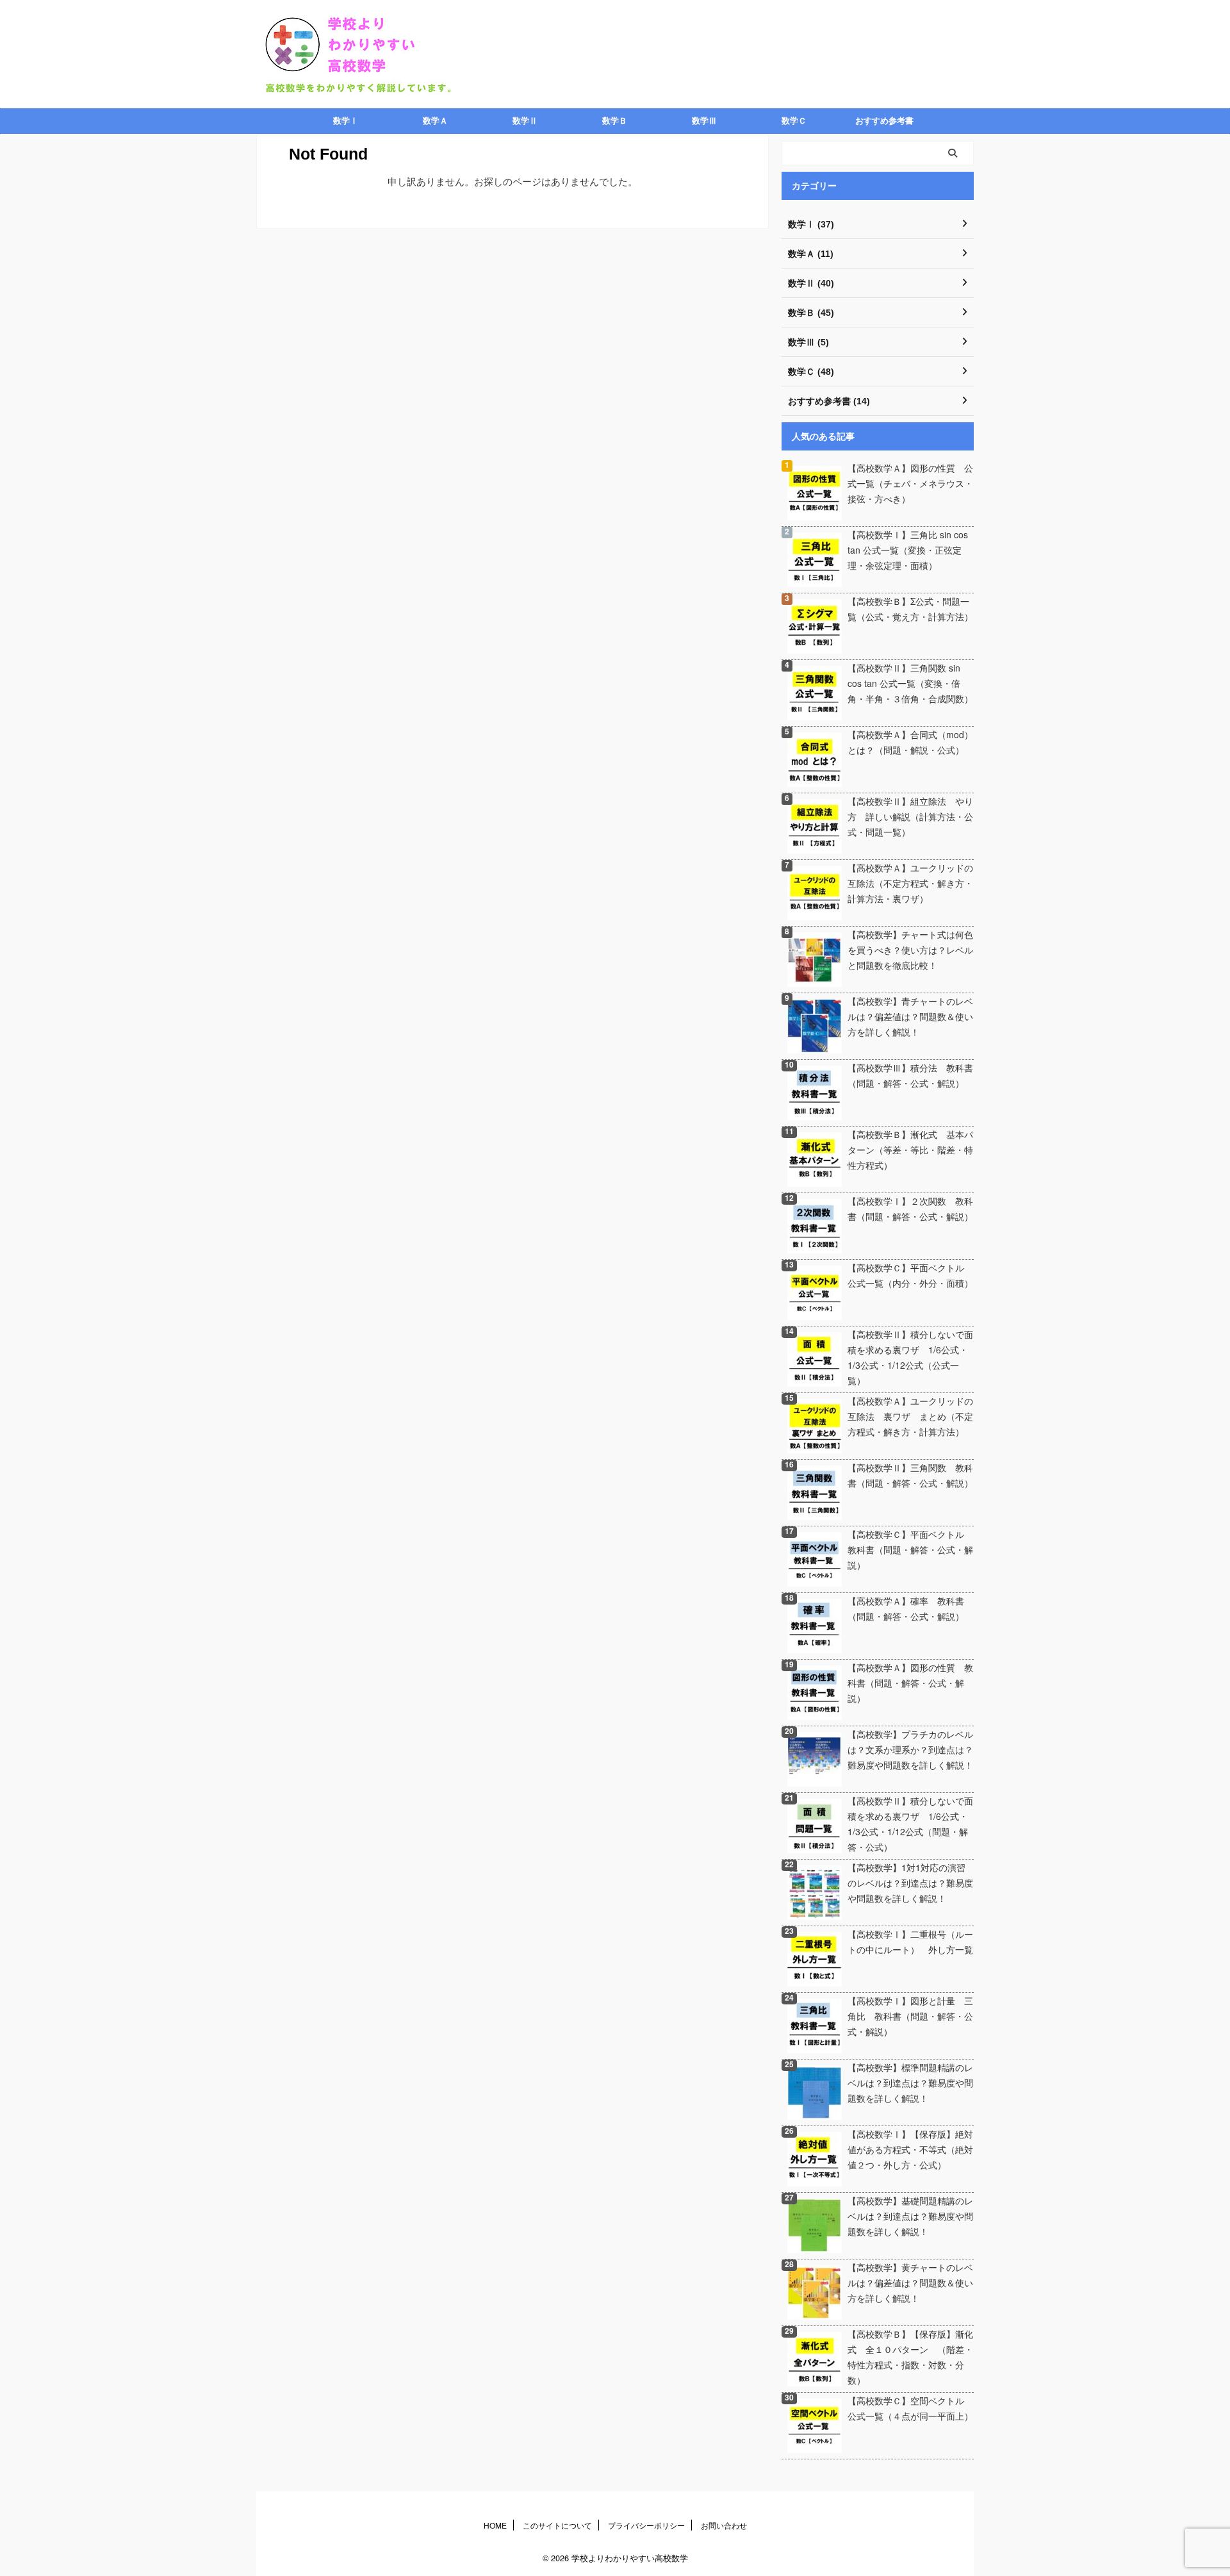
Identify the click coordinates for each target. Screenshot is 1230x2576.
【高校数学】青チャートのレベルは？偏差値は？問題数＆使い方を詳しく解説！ (910, 1016)
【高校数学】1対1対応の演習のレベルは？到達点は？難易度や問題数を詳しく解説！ (910, 1883)
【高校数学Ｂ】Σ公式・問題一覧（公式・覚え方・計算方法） (910, 609)
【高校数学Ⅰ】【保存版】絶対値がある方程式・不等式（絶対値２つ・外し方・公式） (910, 2149)
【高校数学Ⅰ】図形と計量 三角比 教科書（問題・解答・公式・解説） (910, 2016)
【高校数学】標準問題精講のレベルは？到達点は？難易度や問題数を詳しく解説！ (910, 2083)
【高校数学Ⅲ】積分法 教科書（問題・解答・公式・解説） (910, 1075)
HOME (495, 2525)
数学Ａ (435, 121)
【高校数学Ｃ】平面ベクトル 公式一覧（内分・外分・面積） (910, 1275)
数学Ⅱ (525, 121)
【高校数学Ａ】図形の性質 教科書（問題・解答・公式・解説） (910, 1683)
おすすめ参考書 (884, 121)
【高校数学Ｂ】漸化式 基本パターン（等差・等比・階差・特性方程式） (910, 1150)
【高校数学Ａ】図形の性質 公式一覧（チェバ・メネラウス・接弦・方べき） (910, 483)
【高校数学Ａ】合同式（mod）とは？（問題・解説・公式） (910, 742)
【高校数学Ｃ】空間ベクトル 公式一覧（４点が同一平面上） (910, 2408)
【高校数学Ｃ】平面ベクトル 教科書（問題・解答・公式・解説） (910, 1549)
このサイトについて (557, 2525)
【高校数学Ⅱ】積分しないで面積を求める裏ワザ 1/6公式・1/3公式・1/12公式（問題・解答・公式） (910, 1824)
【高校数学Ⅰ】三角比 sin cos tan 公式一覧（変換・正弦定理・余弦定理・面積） (908, 550)
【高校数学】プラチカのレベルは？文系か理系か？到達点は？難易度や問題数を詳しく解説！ (910, 1749)
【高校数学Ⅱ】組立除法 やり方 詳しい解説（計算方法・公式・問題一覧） (910, 816)
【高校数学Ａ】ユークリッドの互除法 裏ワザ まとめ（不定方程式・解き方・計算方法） (910, 1416)
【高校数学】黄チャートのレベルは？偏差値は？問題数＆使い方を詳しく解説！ (910, 2283)
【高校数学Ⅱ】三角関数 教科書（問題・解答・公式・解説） (910, 1475)
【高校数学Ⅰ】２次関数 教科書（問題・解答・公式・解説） (910, 1209)
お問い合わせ (724, 2525)
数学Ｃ (794, 121)
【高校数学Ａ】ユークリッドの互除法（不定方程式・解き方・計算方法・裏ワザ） (910, 883)
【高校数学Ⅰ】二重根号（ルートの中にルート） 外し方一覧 (910, 1942)
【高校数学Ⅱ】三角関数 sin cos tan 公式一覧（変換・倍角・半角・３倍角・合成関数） (910, 683)
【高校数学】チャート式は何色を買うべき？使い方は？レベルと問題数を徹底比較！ (910, 950)
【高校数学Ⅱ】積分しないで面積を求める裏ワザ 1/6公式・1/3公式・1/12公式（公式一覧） (910, 1357)
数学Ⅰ (346, 121)
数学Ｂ (615, 121)
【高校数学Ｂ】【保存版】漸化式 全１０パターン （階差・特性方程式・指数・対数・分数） (910, 2357)
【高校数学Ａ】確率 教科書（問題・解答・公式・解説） (906, 1608)
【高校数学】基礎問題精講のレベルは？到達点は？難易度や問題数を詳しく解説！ (910, 2216)
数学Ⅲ (704, 121)
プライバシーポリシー (646, 2525)
